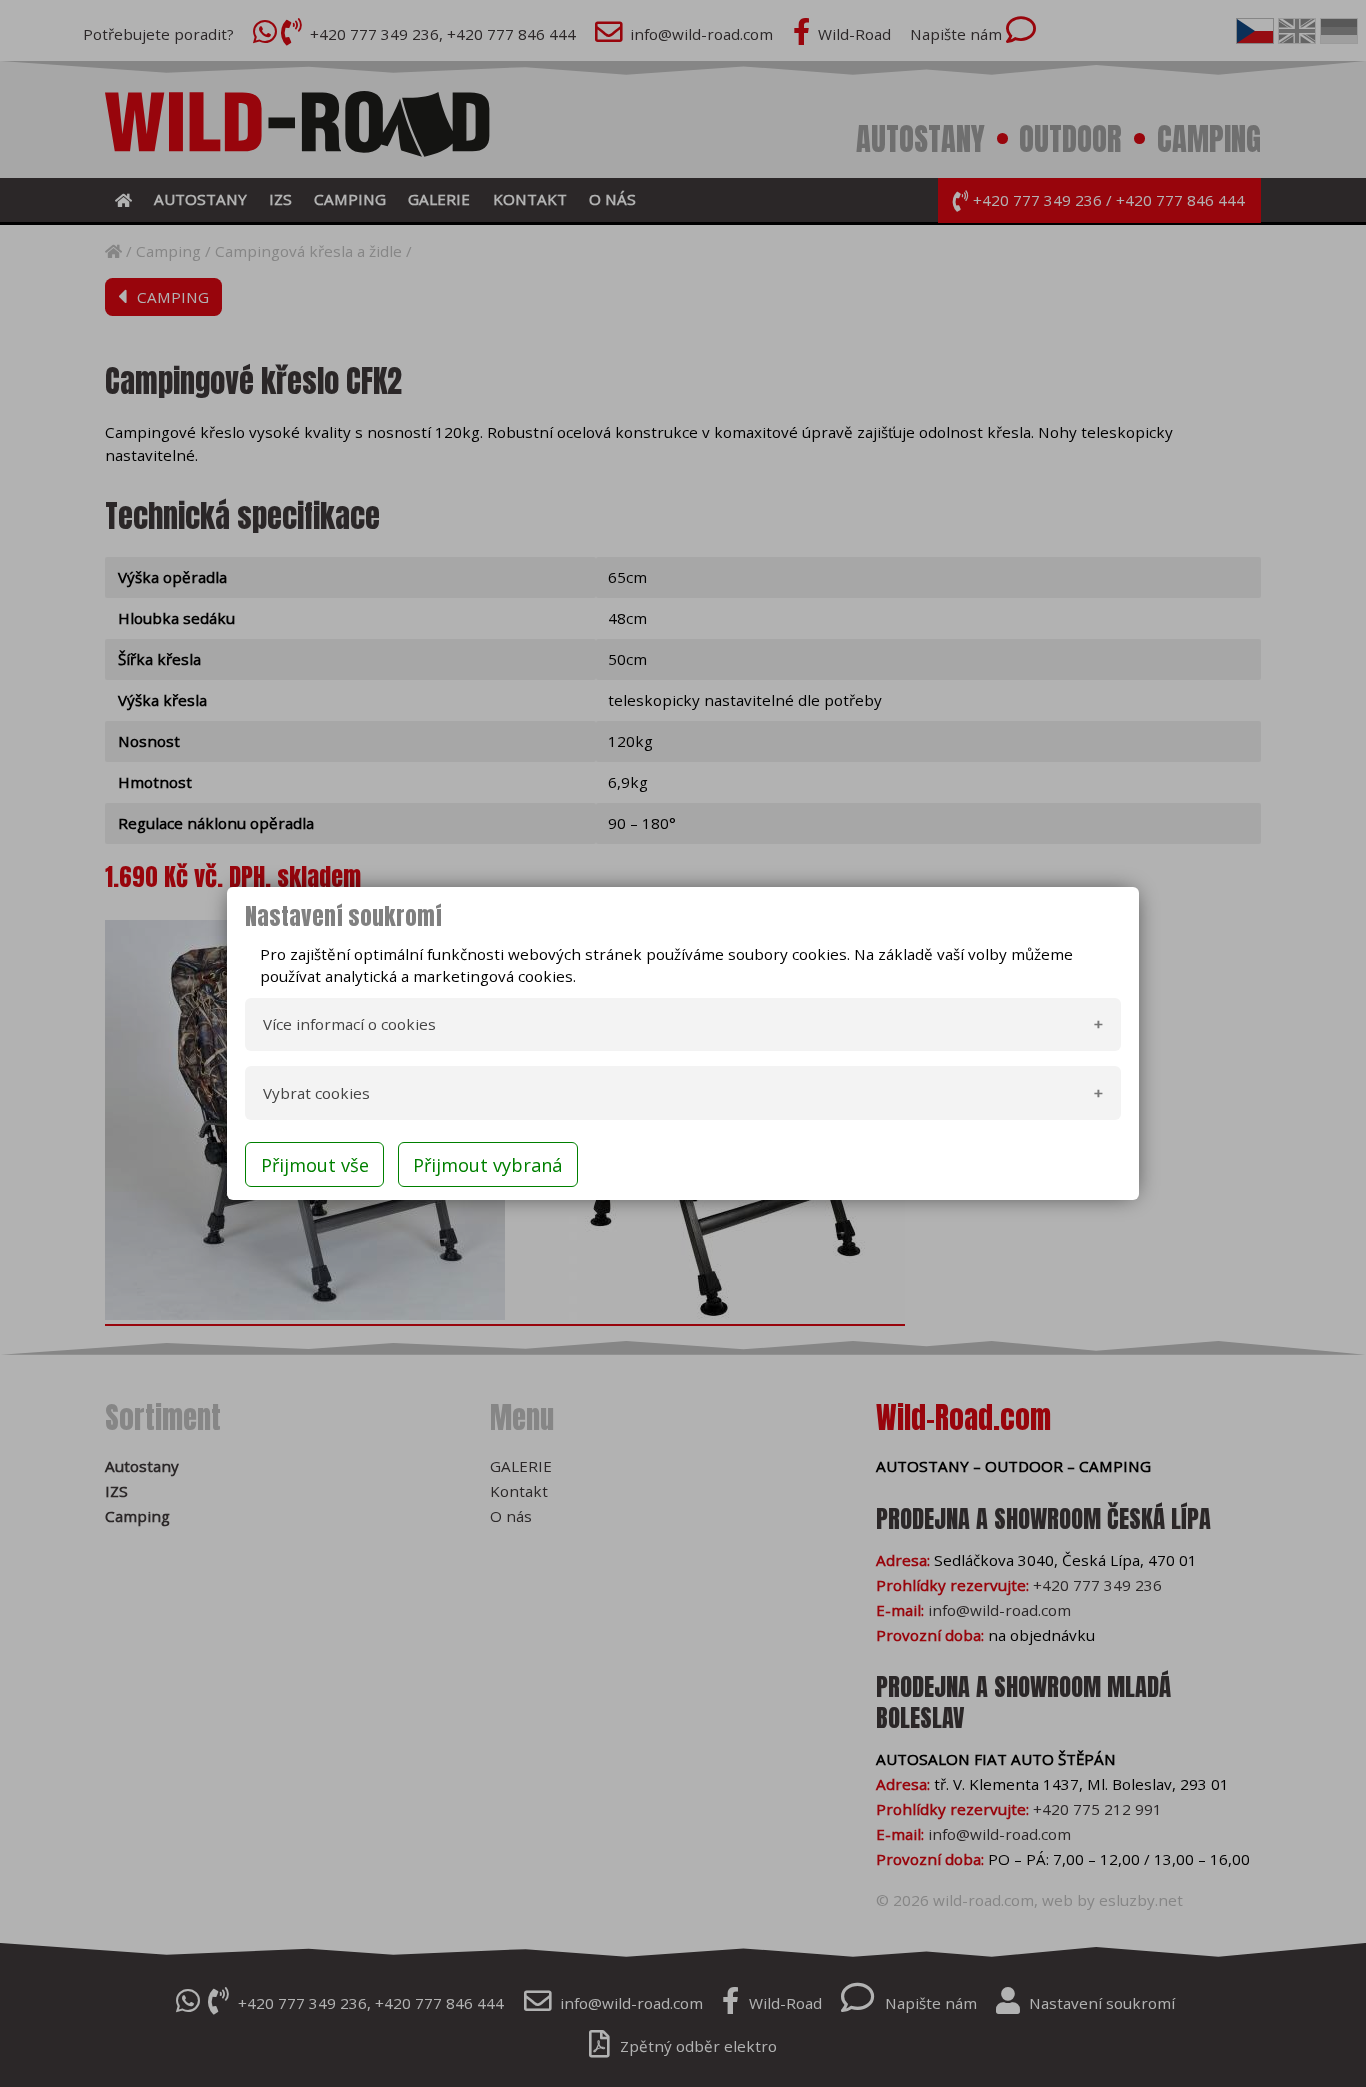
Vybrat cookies (316, 1093)
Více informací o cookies (349, 1024)
